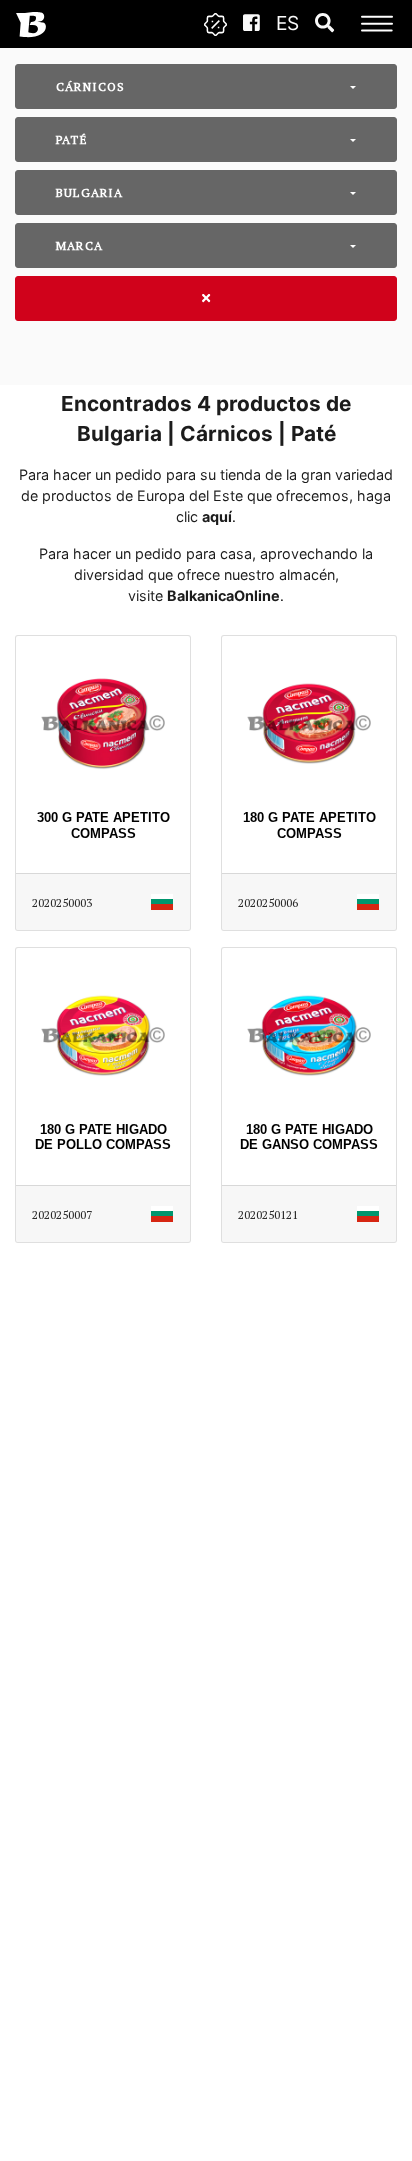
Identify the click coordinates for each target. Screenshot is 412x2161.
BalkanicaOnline (223, 595)
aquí (217, 516)
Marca (79, 245)
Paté (72, 139)
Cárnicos (91, 86)
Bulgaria (90, 192)
